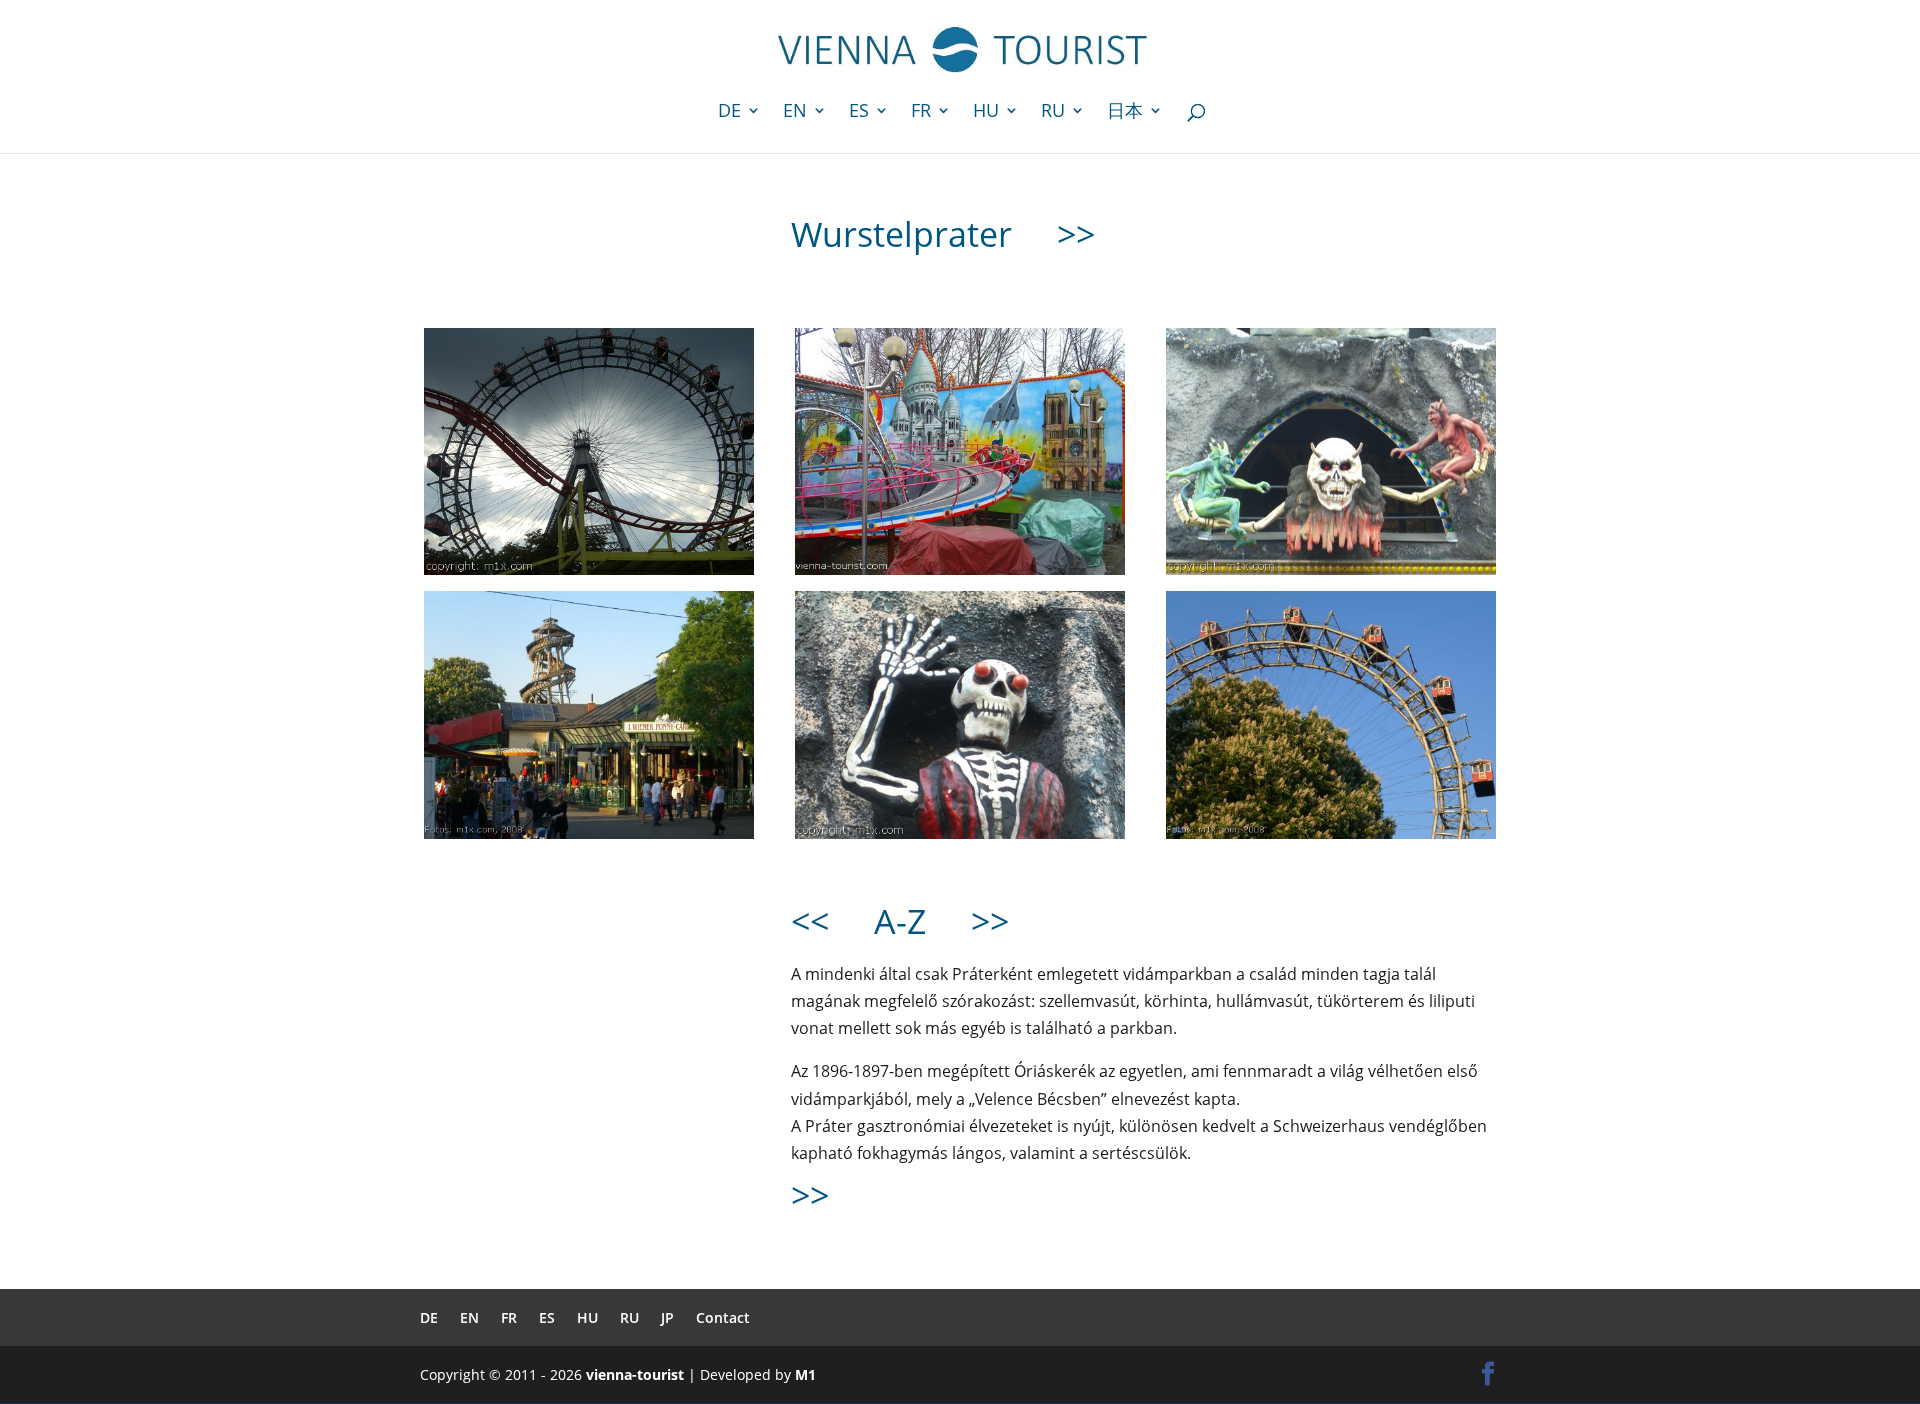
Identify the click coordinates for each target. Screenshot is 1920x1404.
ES (859, 112)
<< (810, 921)
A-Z (900, 921)
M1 (805, 1374)
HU (986, 112)
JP (667, 1317)
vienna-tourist (635, 1374)
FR (921, 112)
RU (1053, 112)
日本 (1125, 112)
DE (729, 112)
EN (795, 112)
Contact (723, 1317)
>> (1071, 234)
